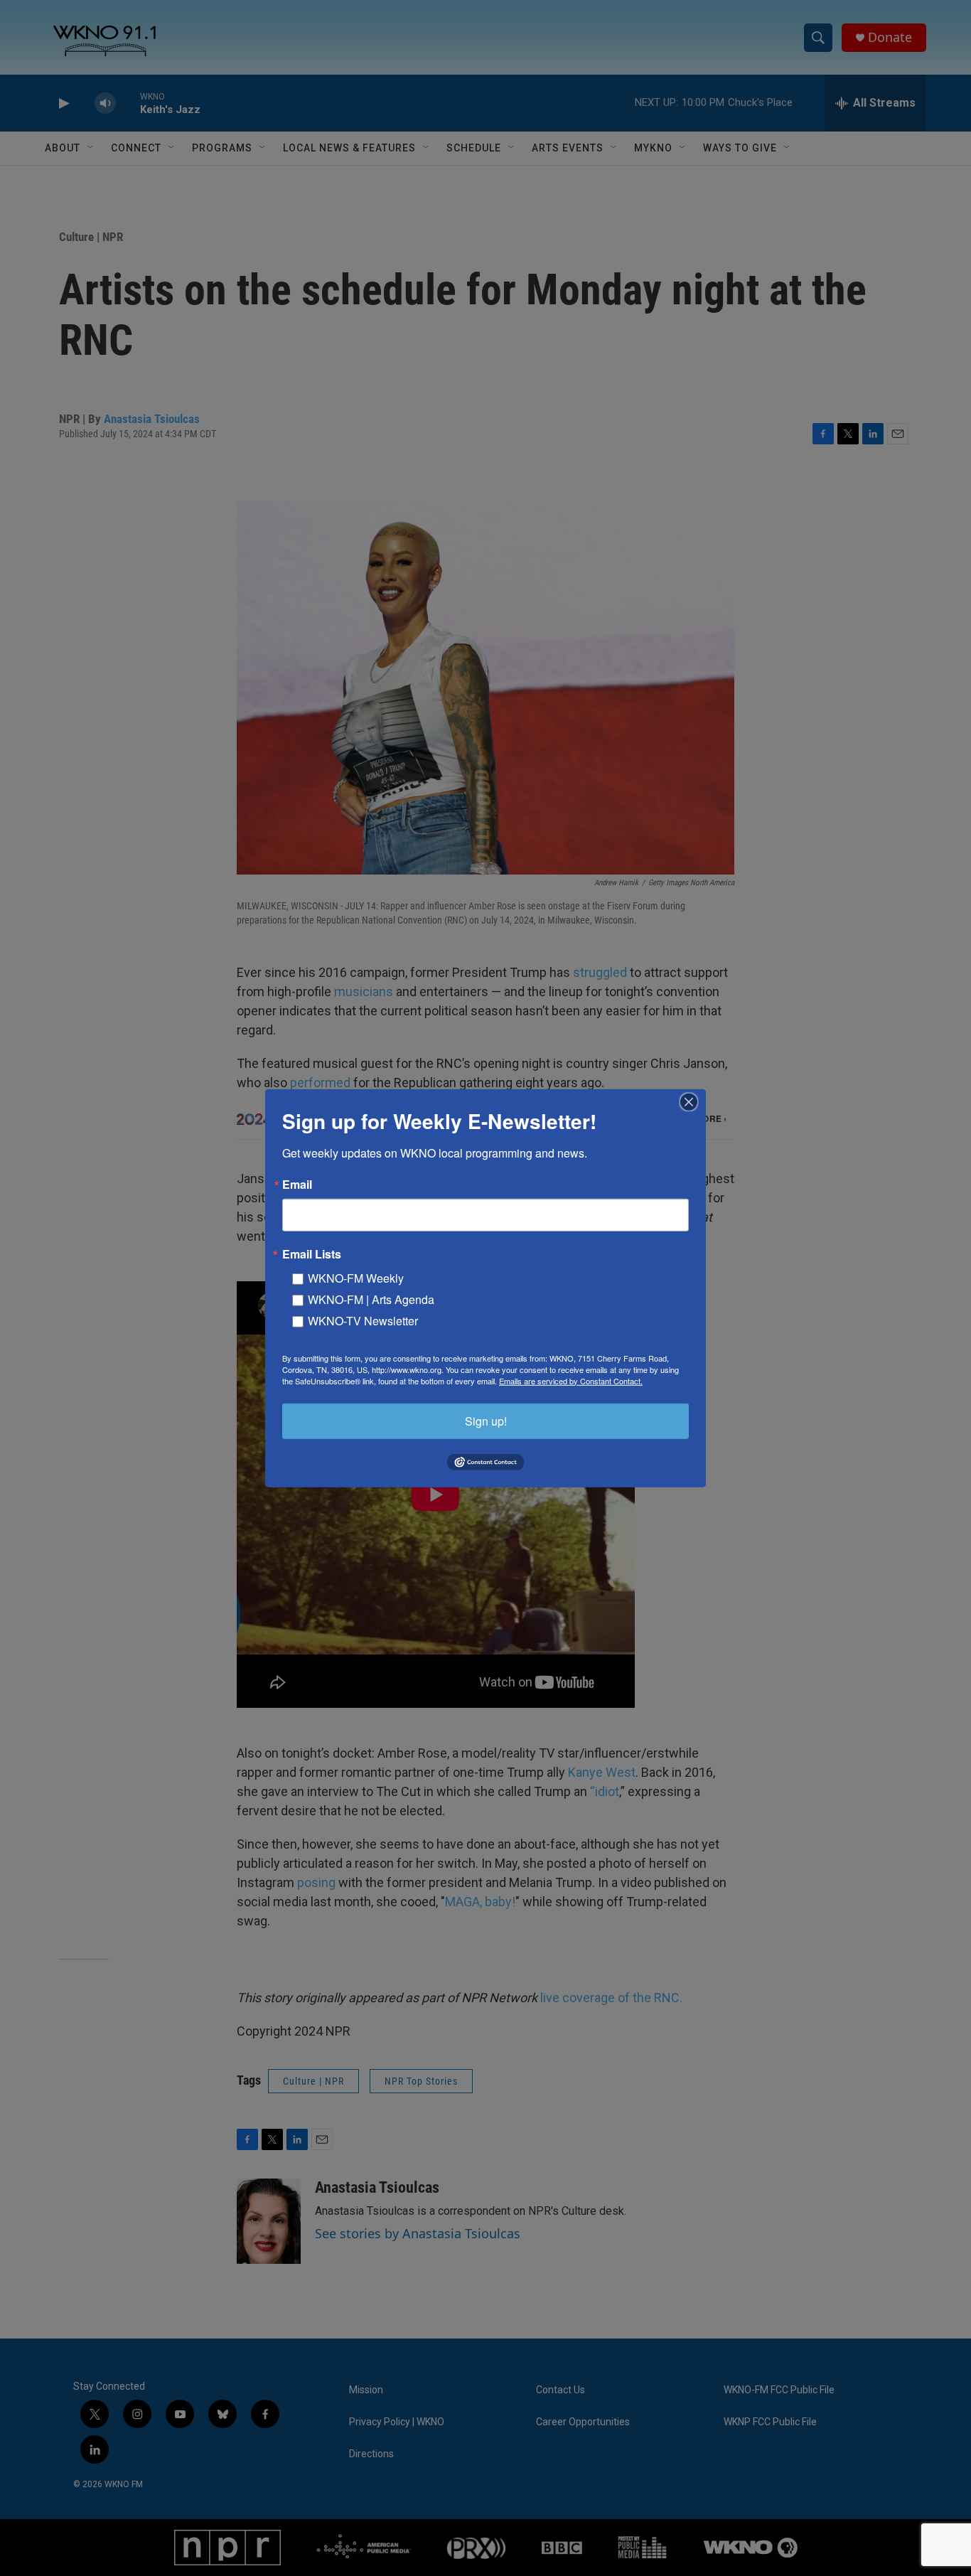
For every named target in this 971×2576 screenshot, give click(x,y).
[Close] (693, 1101)
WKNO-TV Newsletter (363, 1320)
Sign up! (486, 1420)
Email (297, 1184)
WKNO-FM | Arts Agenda (371, 1299)
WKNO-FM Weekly (356, 1277)
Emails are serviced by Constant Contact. (571, 1380)
